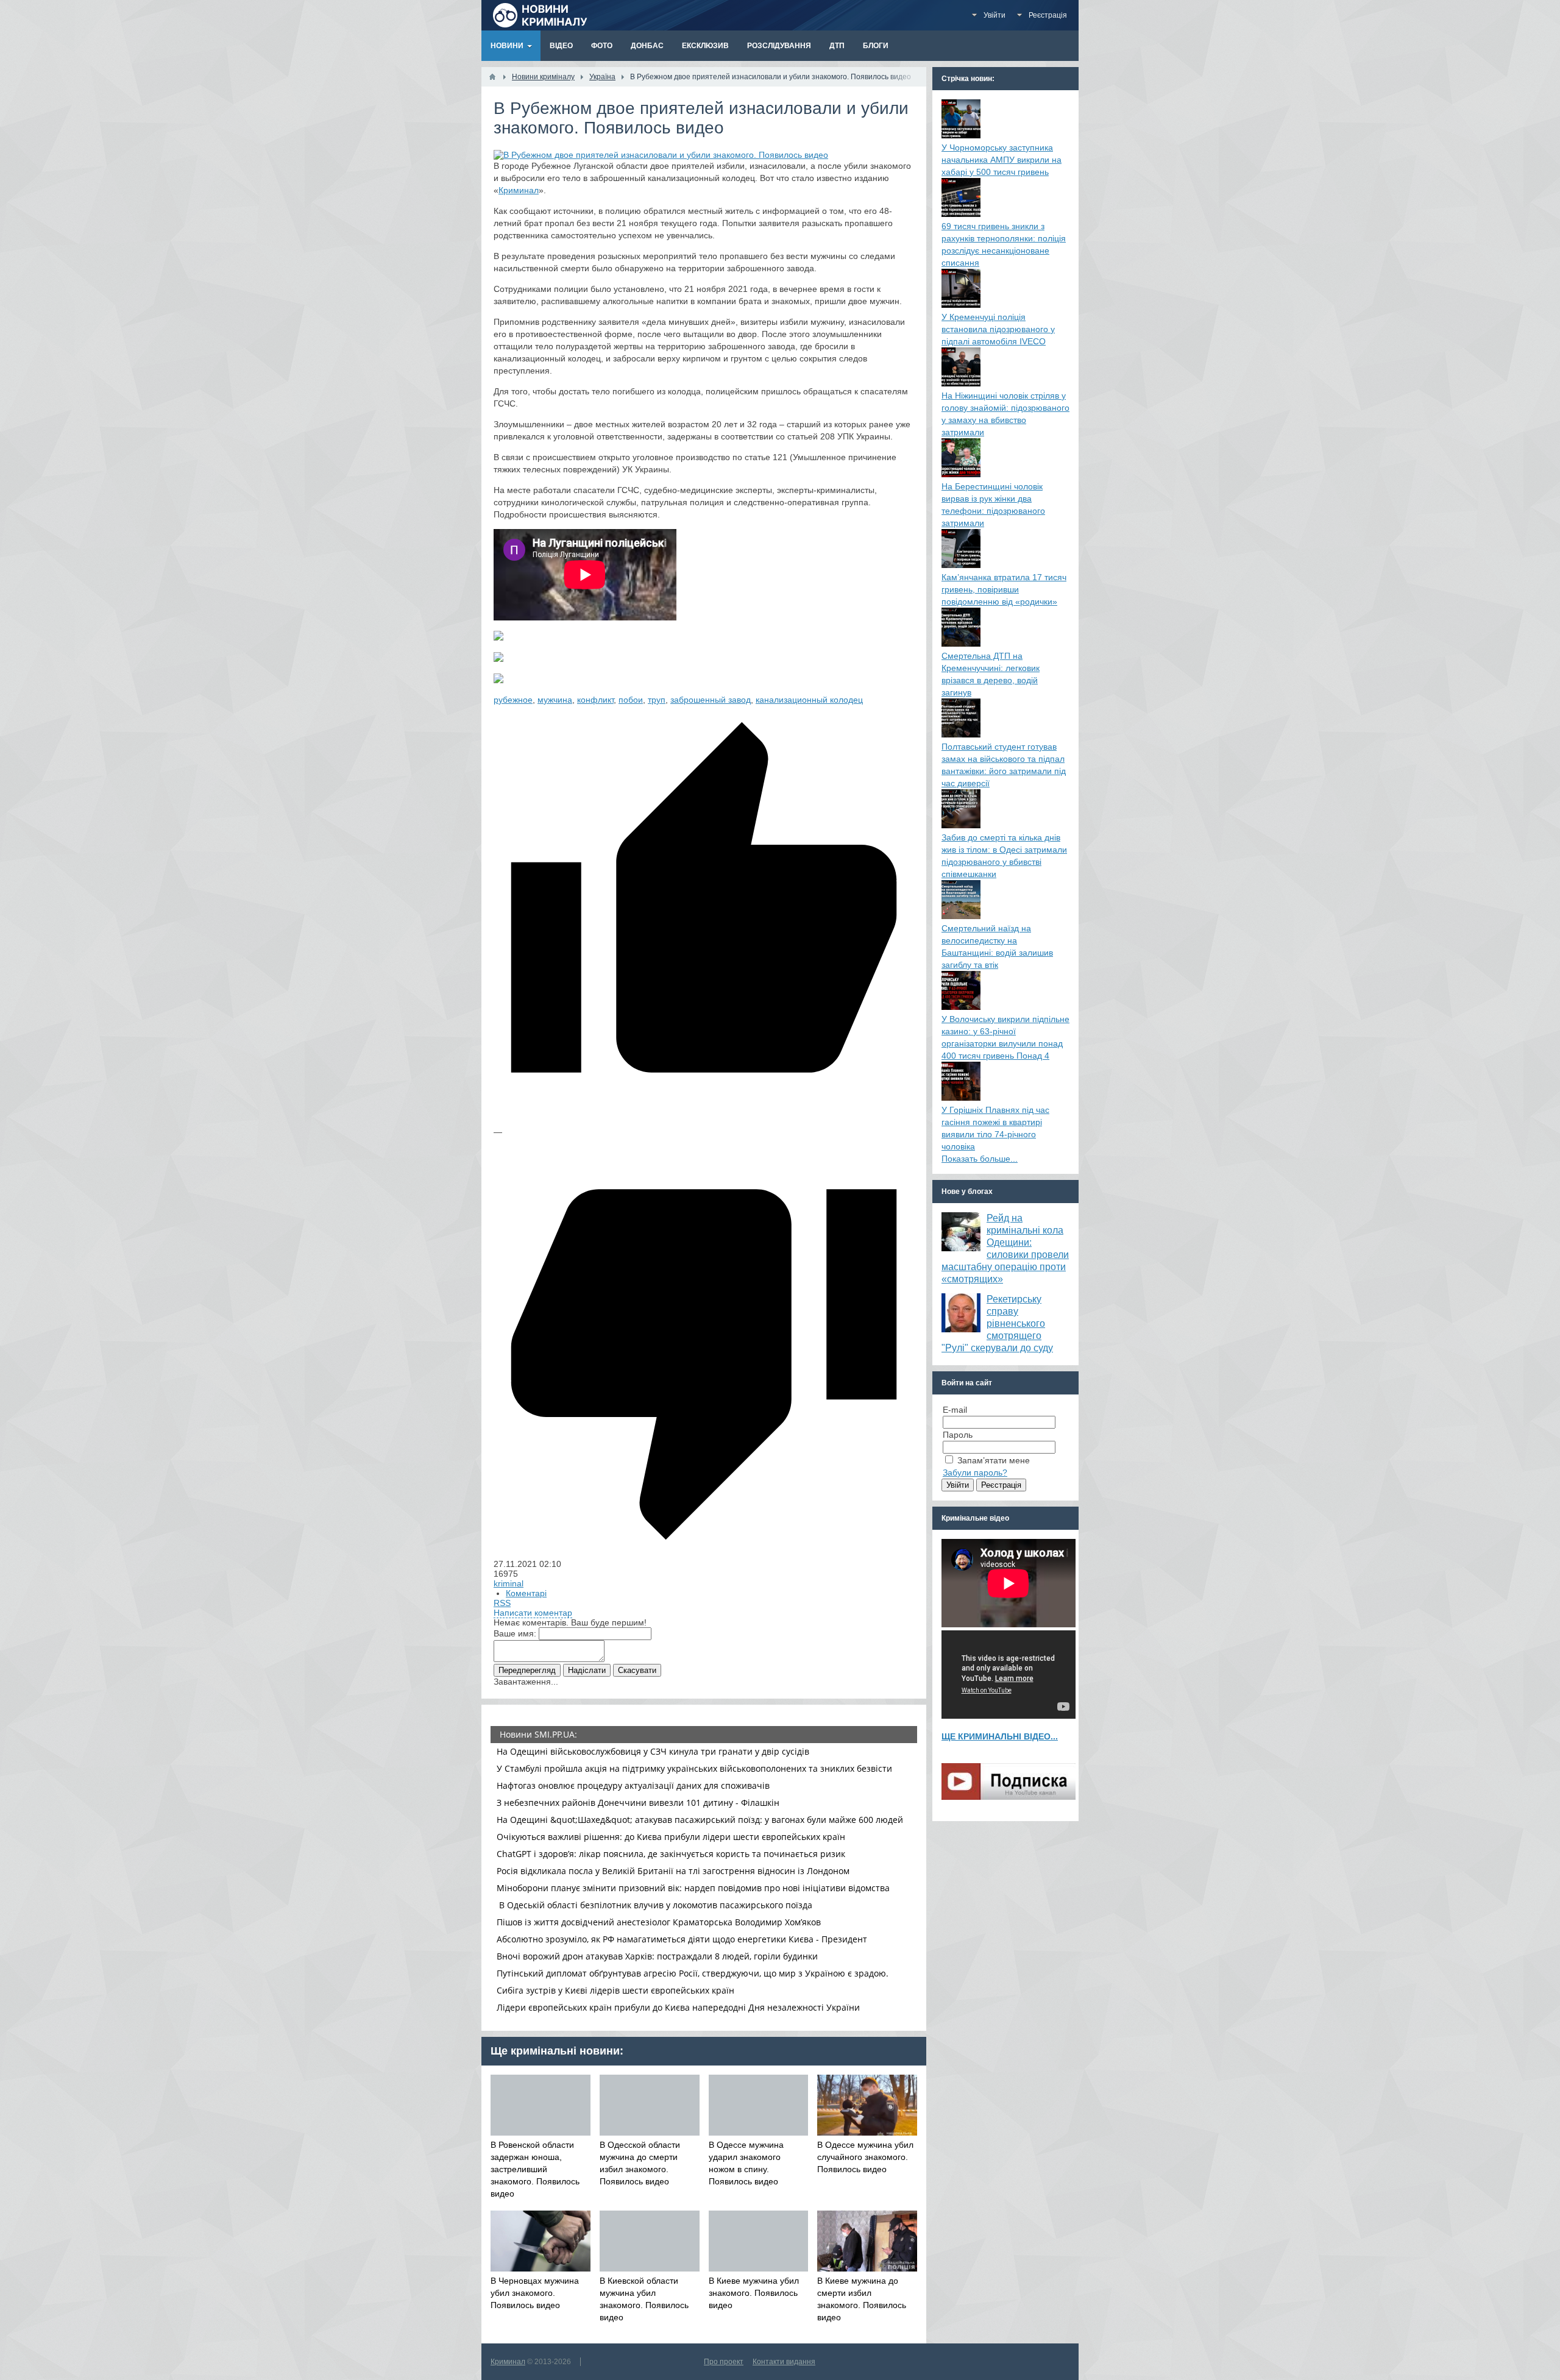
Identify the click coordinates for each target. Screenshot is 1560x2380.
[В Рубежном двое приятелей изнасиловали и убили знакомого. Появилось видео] (661, 155)
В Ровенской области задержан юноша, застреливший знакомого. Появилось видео (535, 2169)
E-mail (955, 1410)
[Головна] (492, 77)
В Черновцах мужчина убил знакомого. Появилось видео (535, 2293)
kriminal (509, 1583)
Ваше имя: (515, 1633)
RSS (502, 1603)
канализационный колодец (809, 700)
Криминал (519, 190)
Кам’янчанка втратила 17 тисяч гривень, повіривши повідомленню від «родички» (1004, 589)
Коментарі (526, 1593)
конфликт (595, 700)
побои (631, 700)
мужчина (555, 700)
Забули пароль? (975, 1472)
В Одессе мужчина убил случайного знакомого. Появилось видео (865, 2157)
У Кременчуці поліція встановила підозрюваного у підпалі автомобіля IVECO (998, 329)
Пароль (958, 1435)
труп (657, 700)
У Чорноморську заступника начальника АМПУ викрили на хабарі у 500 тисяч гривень (1002, 160)
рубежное (513, 700)
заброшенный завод (711, 700)
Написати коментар (533, 1613)
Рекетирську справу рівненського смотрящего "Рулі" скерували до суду (997, 1323)
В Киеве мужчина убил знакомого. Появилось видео (754, 2293)
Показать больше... (980, 1159)
